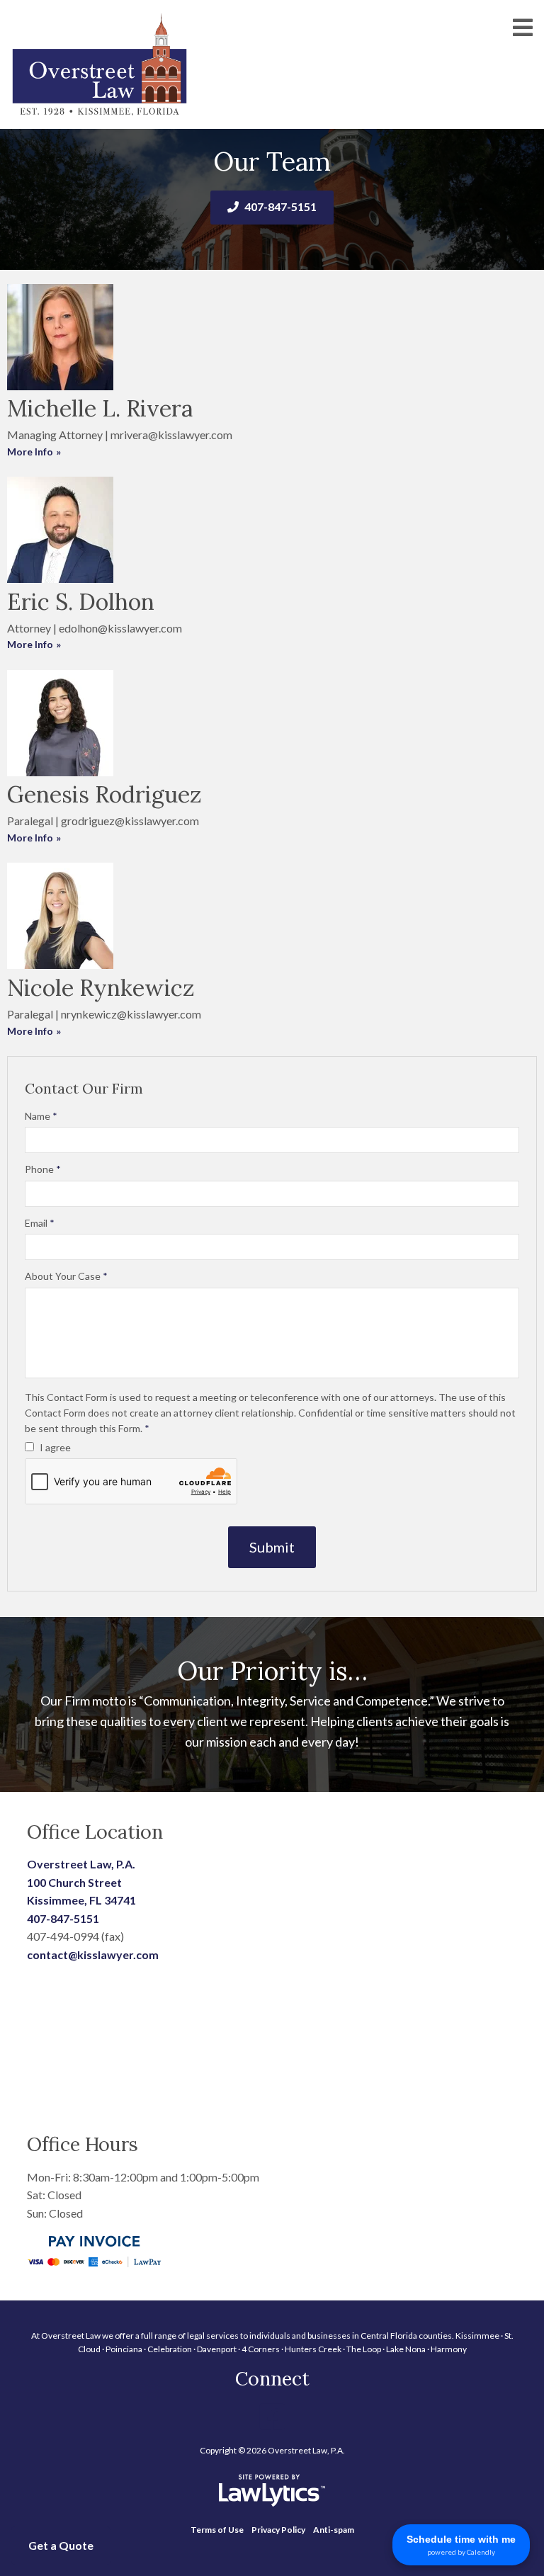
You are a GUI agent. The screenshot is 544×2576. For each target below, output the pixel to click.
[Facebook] (272, 2417)
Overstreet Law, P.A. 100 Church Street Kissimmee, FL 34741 (81, 1882)
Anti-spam (334, 2530)
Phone (43, 1169)
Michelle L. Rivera (100, 408)
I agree (54, 1447)
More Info (30, 452)
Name (41, 1116)
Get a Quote (61, 2545)
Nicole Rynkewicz (101, 988)
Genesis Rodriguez (104, 794)
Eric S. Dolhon (81, 602)
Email (40, 1223)
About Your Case (66, 1276)
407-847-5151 (280, 206)
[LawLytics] (272, 2490)
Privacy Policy (278, 2530)
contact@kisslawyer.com (93, 1954)
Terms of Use (217, 2530)
